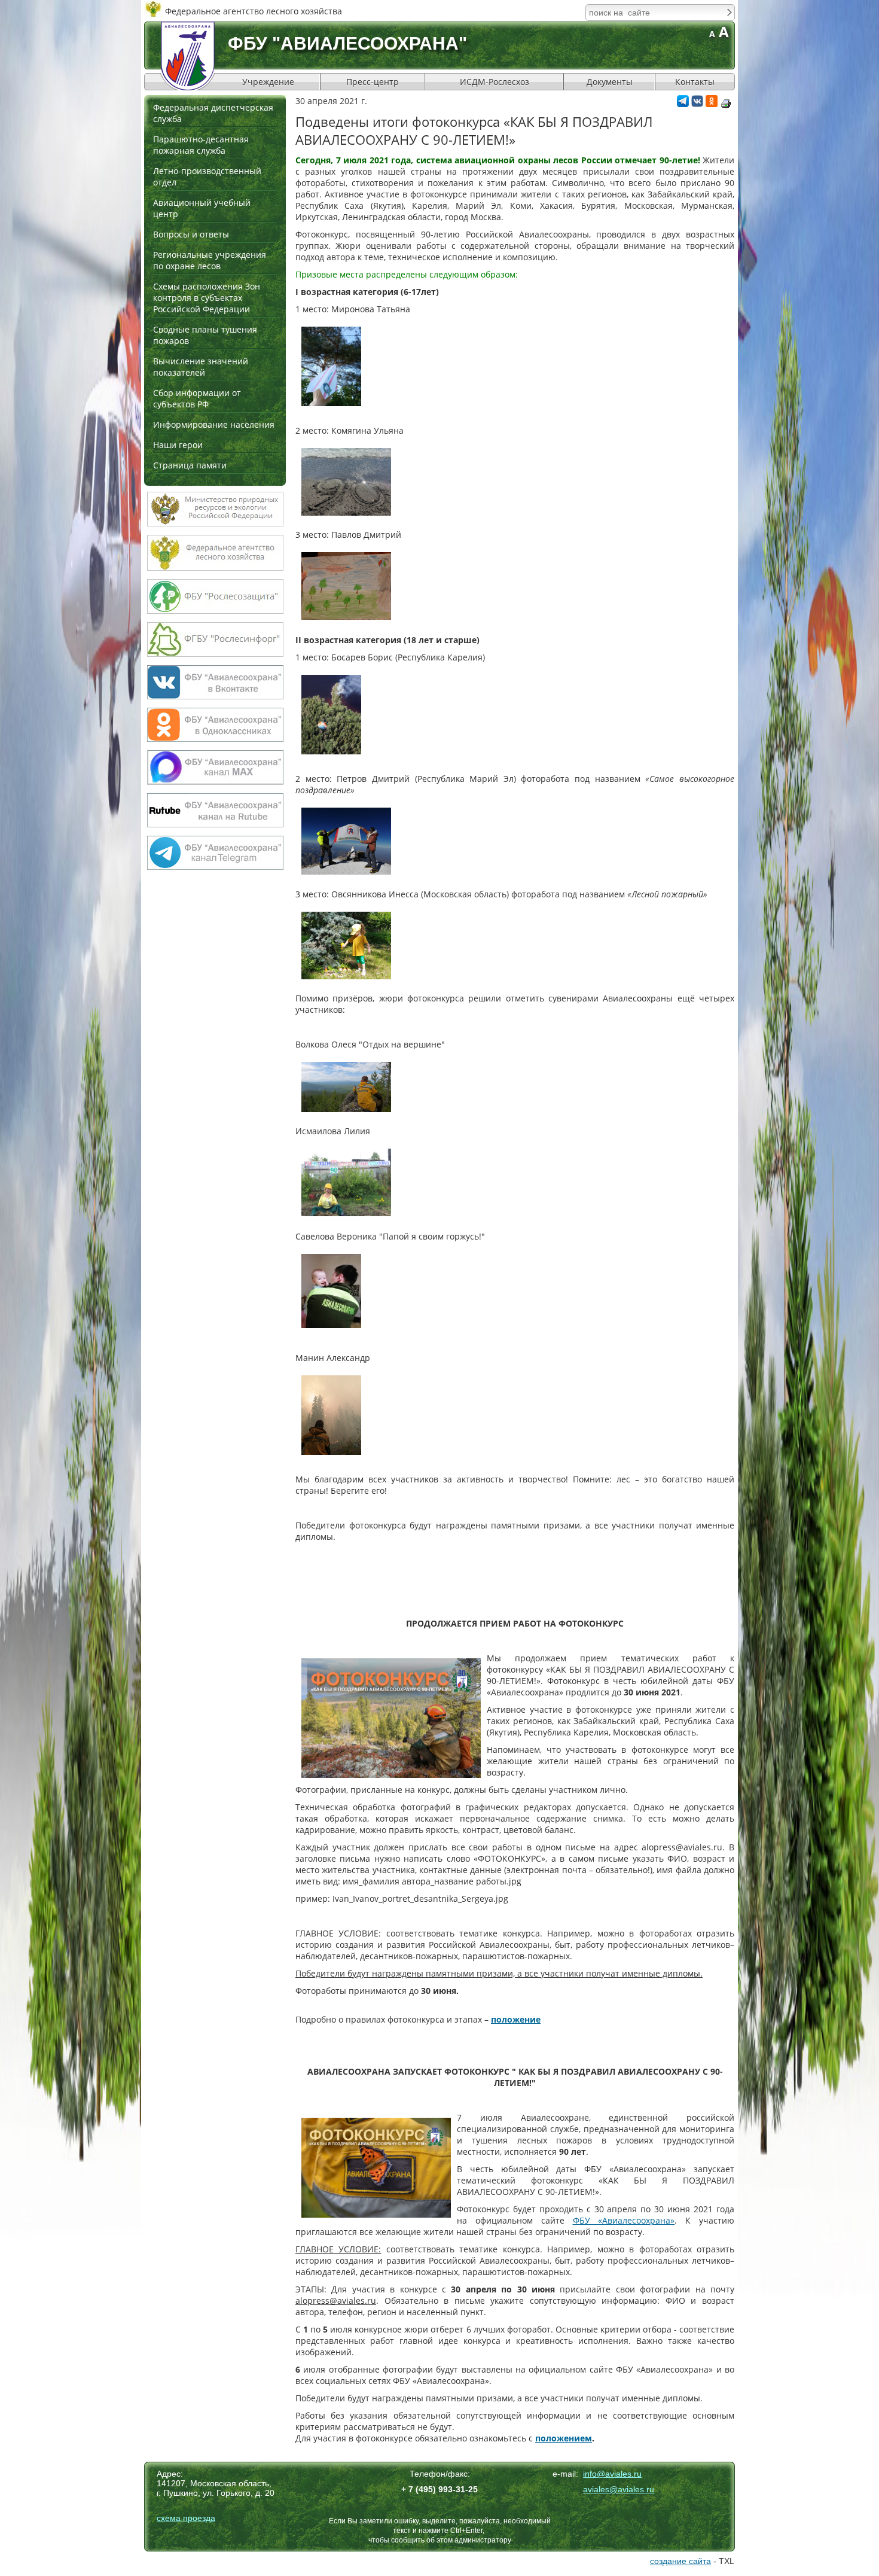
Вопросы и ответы (191, 234)
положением (564, 2438)
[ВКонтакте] (697, 104)
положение (516, 2019)
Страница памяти (190, 465)
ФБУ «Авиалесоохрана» (624, 2220)
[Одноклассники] (712, 104)
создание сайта (680, 2561)
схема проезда (186, 2518)
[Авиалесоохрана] (188, 56)
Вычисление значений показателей (201, 367)
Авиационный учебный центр (202, 208)
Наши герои (178, 445)
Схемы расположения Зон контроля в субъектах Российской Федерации (207, 298)
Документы (610, 82)
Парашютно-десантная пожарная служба (201, 145)
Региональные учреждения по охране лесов (210, 260)
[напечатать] (726, 103)
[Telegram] (683, 104)
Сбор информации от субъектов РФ (197, 398)
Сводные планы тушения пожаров (205, 335)
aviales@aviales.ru (619, 2489)
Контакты (695, 82)
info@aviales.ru (612, 2474)
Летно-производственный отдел (207, 176)
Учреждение (268, 82)
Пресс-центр (373, 82)
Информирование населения (214, 424)
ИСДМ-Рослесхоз (495, 82)
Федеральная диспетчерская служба (213, 113)
